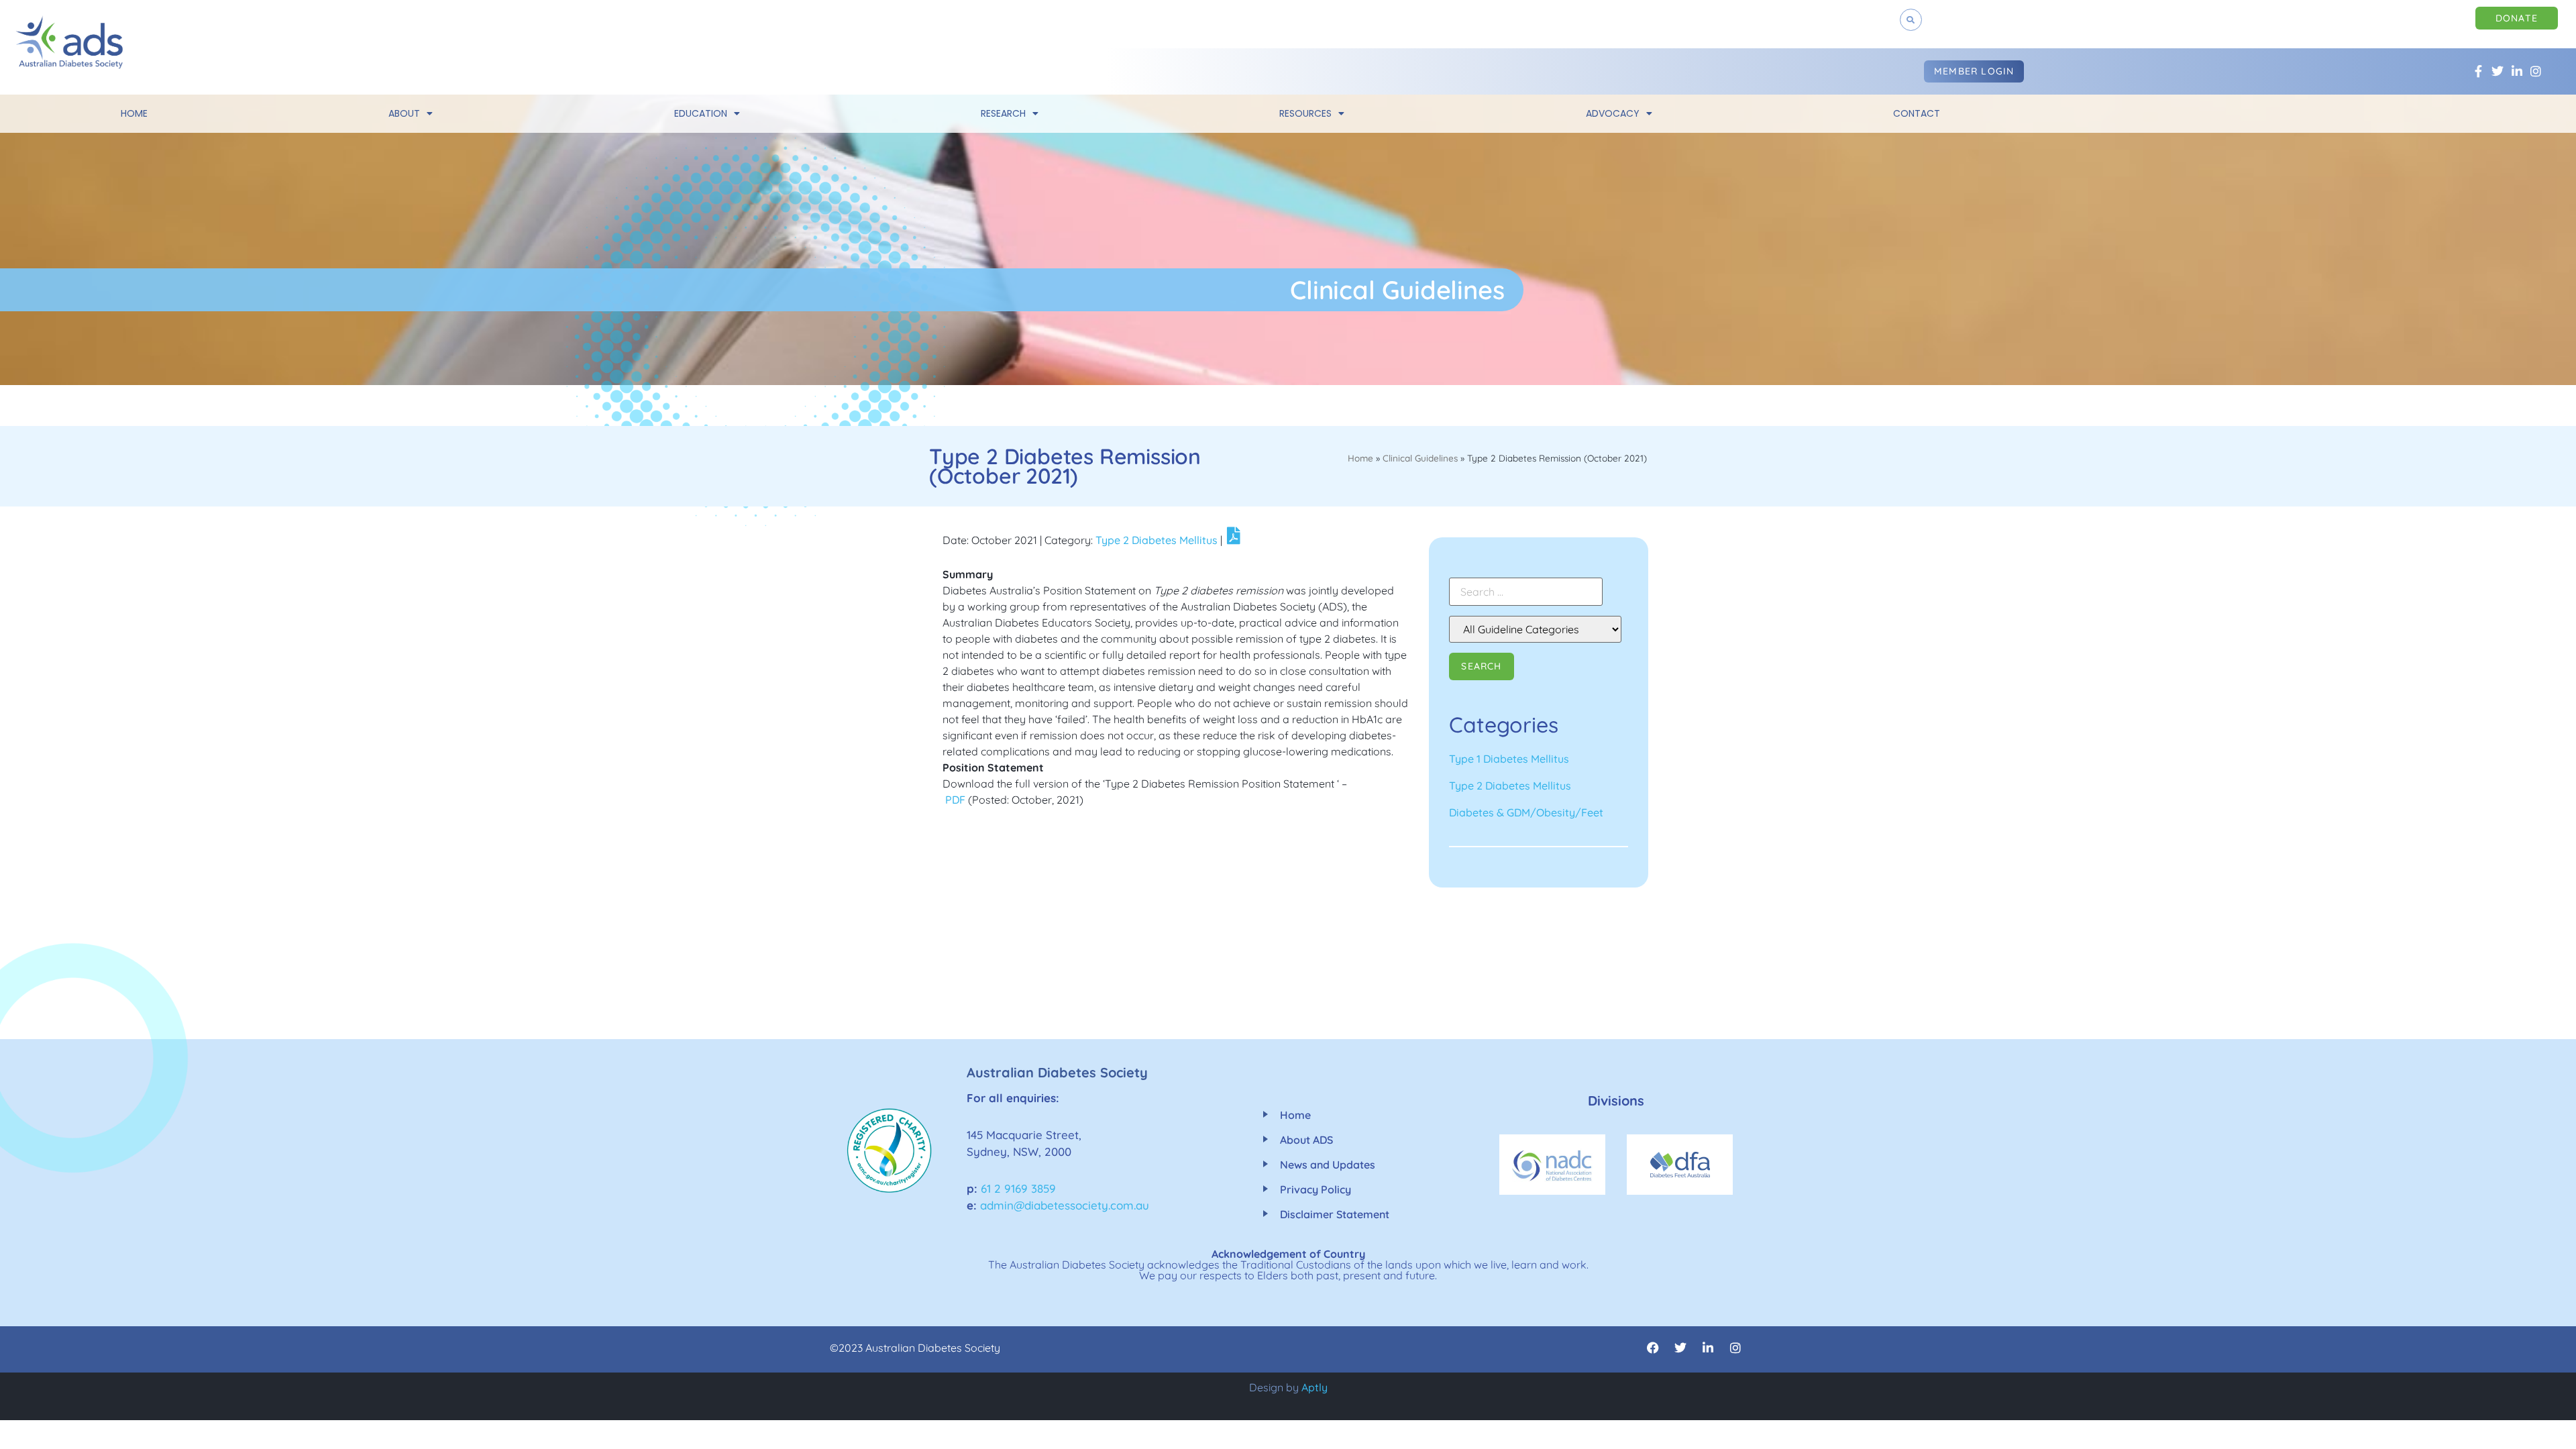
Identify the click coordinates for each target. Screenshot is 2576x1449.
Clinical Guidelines (1420, 458)
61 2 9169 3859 (1018, 1188)
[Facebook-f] (2478, 71)
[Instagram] (2536, 71)
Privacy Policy (1316, 1189)
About (404, 113)
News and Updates (1328, 1165)
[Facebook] (1653, 1348)
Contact (1917, 113)
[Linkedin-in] (2517, 71)
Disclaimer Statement (1335, 1214)
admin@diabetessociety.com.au (1065, 1205)
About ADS (1306, 1140)
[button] (1911, 20)
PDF (955, 800)
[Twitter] (2497, 71)
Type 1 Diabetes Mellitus (1509, 759)
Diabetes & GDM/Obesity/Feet (1526, 812)
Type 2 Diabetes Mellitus (1157, 540)
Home (134, 113)
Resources (1305, 113)
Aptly (1314, 1387)
